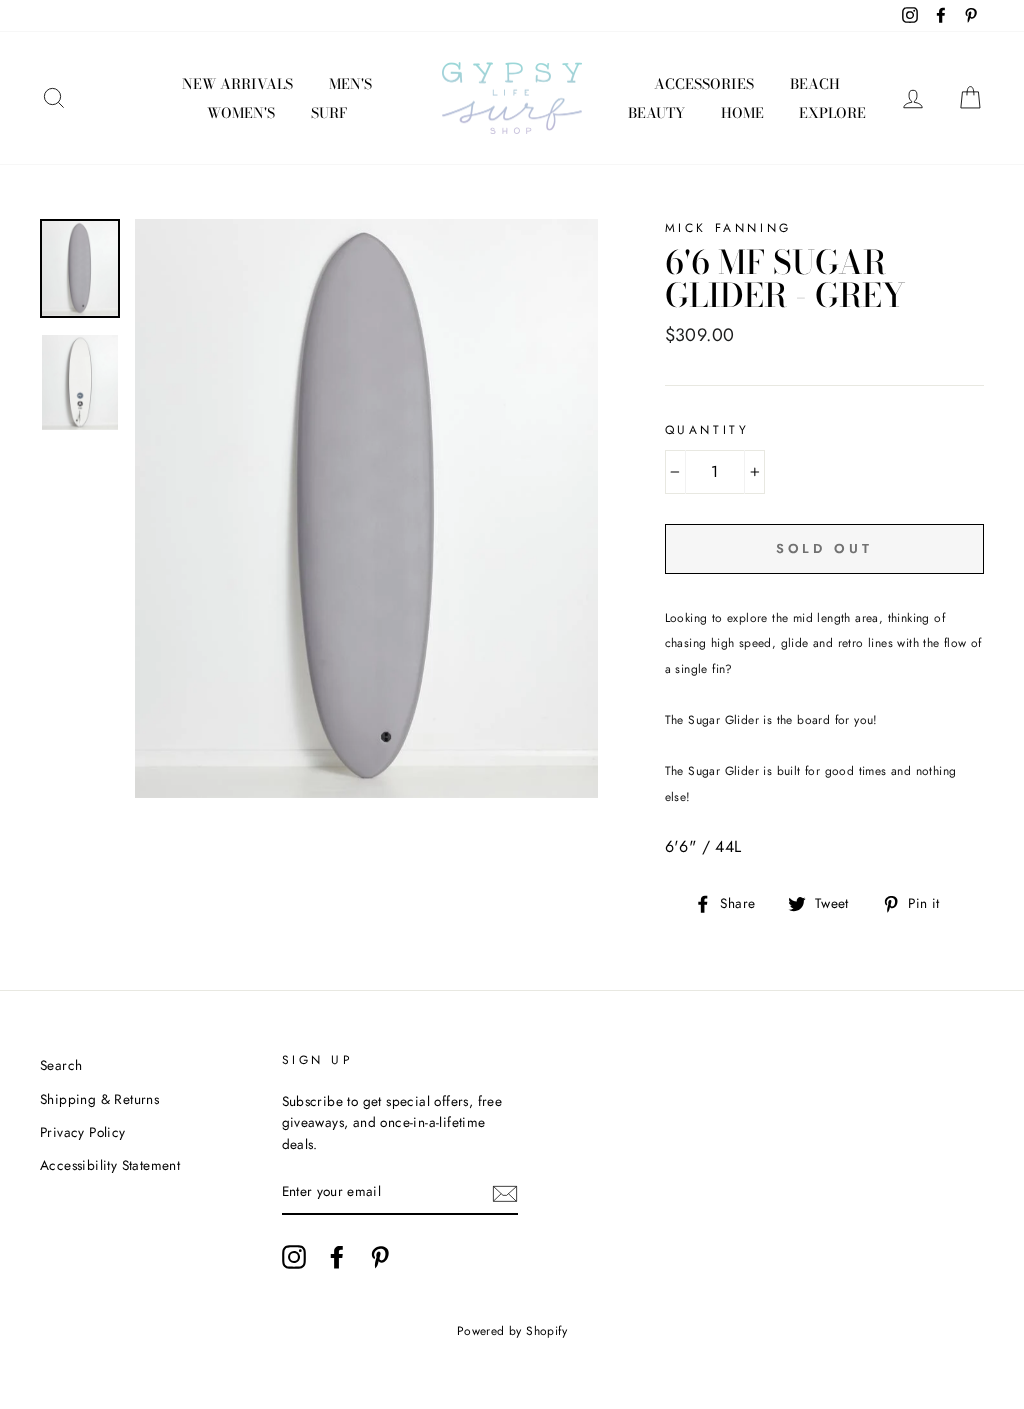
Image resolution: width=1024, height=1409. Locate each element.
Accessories (704, 84)
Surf (329, 113)
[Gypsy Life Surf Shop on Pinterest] (380, 1257)
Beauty (656, 113)
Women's (241, 113)
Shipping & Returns (99, 1099)
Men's (350, 84)
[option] (366, 508)
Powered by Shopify (512, 1331)
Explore (832, 113)
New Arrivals (237, 84)
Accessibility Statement (110, 1165)
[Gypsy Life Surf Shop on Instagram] (294, 1257)
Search (61, 1065)
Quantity (707, 430)
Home (742, 113)
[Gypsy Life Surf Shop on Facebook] (337, 1257)
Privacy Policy (83, 1132)
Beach (815, 84)
